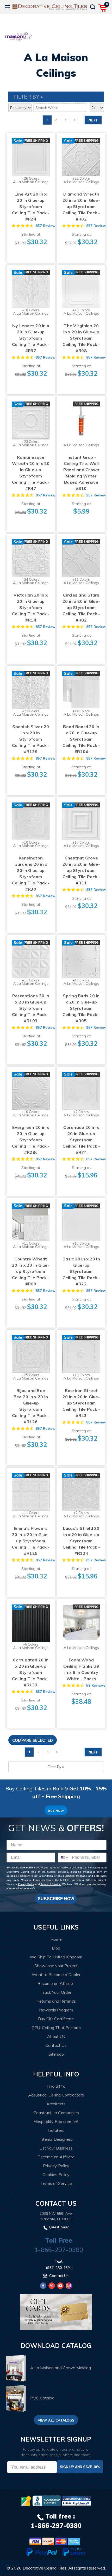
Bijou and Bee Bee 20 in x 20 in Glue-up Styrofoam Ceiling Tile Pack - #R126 (31, 1406)
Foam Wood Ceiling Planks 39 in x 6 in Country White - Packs (81, 1669)
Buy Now (56, 1811)
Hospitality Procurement (56, 2121)
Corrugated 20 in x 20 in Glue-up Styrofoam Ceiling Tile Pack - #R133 (31, 1672)
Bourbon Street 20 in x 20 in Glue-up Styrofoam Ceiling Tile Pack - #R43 (81, 1403)
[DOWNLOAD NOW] (47, 2501)
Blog (56, 1948)
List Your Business (56, 2148)
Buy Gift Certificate (56, 2019)
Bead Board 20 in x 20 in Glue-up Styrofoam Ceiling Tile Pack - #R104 (81, 739)
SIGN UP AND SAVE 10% (80, 2467)
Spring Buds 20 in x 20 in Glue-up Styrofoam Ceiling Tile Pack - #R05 (81, 1008)
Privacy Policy (26, 1884)
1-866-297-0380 (59, 2250)
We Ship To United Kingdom (56, 1957)
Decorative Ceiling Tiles (45, 2568)
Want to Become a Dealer (56, 1975)
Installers (56, 2130)
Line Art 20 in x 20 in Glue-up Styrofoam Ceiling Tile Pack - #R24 (31, 206)
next (93, 120)
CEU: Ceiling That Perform (56, 2028)
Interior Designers (56, 2139)
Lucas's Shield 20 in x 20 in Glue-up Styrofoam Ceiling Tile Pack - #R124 (81, 1541)
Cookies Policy (56, 2174)
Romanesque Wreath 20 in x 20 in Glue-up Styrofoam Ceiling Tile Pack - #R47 (31, 473)
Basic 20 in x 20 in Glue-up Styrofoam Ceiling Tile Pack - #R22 (81, 1271)
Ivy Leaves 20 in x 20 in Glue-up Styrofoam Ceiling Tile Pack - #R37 (31, 338)
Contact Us (56, 2045)
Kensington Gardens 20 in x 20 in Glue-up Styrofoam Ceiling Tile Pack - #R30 (31, 873)
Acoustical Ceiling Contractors (56, 2095)
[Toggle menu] (7, 7)
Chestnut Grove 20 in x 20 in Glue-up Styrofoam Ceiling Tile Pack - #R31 (81, 870)
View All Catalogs (56, 2420)
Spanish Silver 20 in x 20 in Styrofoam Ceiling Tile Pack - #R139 (31, 739)
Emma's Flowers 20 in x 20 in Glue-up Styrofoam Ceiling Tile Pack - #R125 (31, 1541)
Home (56, 1939)
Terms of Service (50, 1884)
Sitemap (56, 2054)
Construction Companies (56, 2113)
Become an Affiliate (56, 1983)
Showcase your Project (56, 1966)
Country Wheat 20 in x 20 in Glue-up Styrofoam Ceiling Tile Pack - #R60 (31, 1271)
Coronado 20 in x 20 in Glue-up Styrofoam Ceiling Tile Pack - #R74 (81, 1140)
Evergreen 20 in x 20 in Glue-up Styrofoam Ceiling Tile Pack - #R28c (31, 1140)
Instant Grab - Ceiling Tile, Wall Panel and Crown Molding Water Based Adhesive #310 (81, 473)
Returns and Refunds (56, 2001)
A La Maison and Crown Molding (61, 2368)
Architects (56, 2104)
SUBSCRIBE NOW (56, 1899)
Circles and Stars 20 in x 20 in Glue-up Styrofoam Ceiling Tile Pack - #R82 (81, 607)
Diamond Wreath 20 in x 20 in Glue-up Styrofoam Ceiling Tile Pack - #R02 (81, 206)
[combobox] (64, 1857)
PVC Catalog (42, 2398)
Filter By (54, 1767)
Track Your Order (56, 1992)
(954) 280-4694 (59, 2268)
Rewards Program (56, 2010)
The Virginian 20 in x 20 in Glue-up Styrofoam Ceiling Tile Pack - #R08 (81, 338)
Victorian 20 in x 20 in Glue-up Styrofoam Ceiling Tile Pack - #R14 (31, 607)
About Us (56, 2036)
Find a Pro (56, 2086)
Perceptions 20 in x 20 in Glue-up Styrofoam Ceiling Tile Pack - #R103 (31, 1008)
